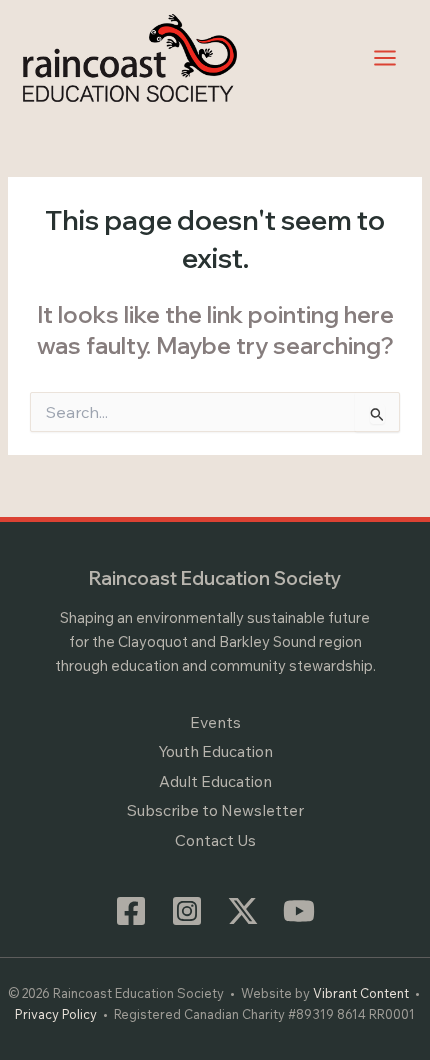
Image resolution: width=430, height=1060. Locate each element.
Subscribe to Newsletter (215, 810)
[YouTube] (299, 911)
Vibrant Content (361, 993)
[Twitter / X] (243, 911)
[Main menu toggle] (385, 57)
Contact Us (215, 840)
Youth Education (215, 751)
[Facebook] (131, 911)
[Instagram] (187, 911)
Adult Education (215, 781)
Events (215, 722)
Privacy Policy (56, 1014)
